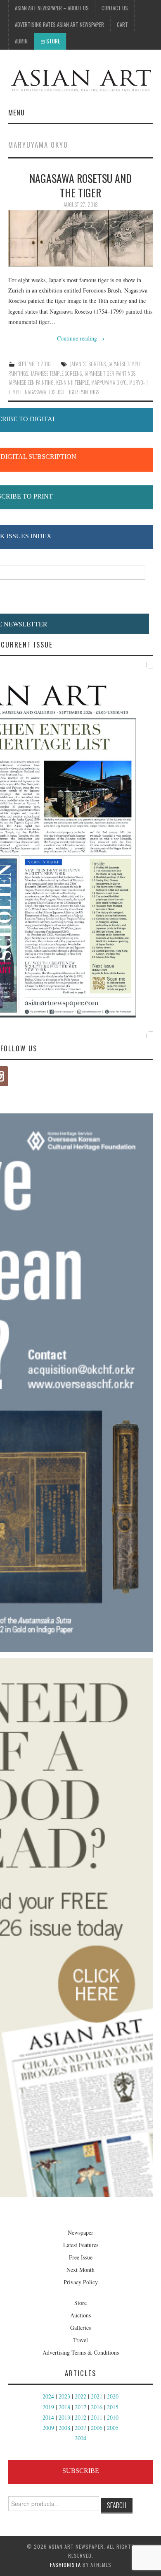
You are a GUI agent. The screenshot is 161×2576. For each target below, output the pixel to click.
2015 (113, 2407)
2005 (113, 2428)
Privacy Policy (81, 2282)
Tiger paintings (83, 392)
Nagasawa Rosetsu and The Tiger (80, 185)
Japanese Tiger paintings (110, 373)
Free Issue (81, 2257)
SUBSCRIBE (81, 2471)
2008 (64, 2428)
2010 (113, 2417)
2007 (80, 2428)
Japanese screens (88, 364)
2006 (97, 2428)
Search (117, 2505)
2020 (113, 2396)
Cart (122, 25)
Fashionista (65, 2565)
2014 (48, 2417)
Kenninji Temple (72, 383)
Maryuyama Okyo (109, 383)
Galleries (80, 2328)
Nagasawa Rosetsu (45, 392)
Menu (17, 112)
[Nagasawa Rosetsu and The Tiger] (81, 238)
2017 (80, 2407)
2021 (97, 2396)
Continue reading (81, 338)
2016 (97, 2407)
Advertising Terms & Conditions (81, 2352)
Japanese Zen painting (31, 383)
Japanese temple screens (56, 373)
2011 (97, 2417)
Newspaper (80, 2232)
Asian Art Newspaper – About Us (52, 8)
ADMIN (21, 41)
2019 (48, 2407)
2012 (80, 2417)
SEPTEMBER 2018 (34, 364)
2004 (80, 2438)
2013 (64, 2417)
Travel (80, 2340)
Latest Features (81, 2245)
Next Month (80, 2270)
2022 (80, 2396)
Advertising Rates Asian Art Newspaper (59, 25)
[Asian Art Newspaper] (81, 79)
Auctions (80, 2315)
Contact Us (115, 8)
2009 (48, 2428)
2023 (64, 2396)
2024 (48, 2396)
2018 (64, 2407)
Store (53, 41)
